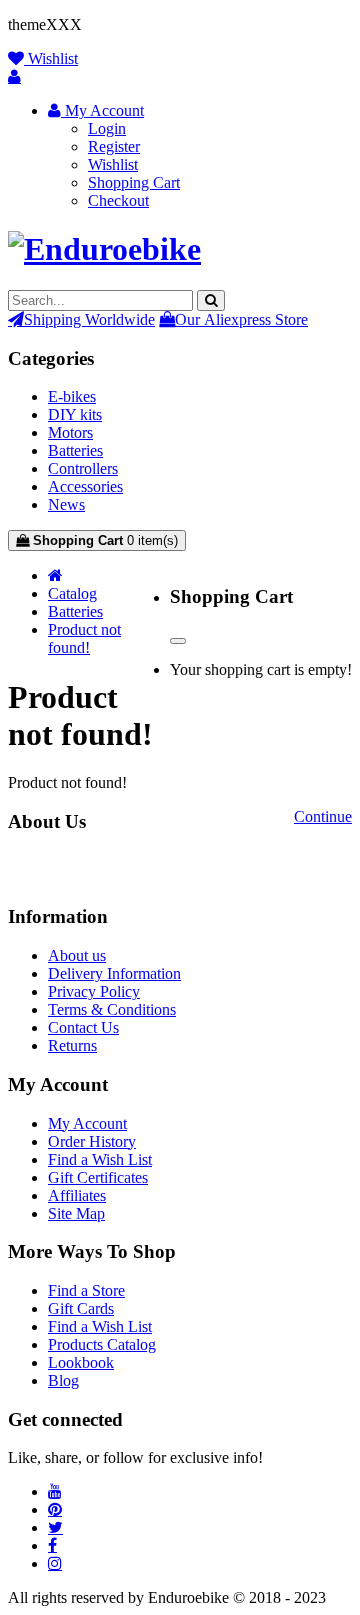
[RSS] (55, 1491)
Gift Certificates (98, 1177)
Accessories (85, 486)
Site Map (76, 1213)
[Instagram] (55, 1563)
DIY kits (75, 414)
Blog (63, 1380)
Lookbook (81, 1362)
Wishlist (113, 164)
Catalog (72, 593)
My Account (87, 1123)
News (66, 504)
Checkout (118, 200)
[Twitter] (55, 1527)
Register (114, 146)
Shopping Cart (134, 182)
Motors (70, 432)
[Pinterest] (55, 1509)
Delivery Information (114, 973)
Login (107, 128)
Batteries (75, 450)
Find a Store (86, 1290)
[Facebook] (52, 1545)
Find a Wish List (100, 1159)
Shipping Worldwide (89, 319)
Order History (92, 1141)
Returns (72, 1045)
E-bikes (72, 396)
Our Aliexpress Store (241, 319)
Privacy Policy (94, 991)
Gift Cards (81, 1308)
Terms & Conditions (112, 1009)
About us (77, 955)
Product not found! (84, 638)
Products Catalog (102, 1344)
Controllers (83, 468)
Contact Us (83, 1027)
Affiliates (77, 1195)
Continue (323, 816)
